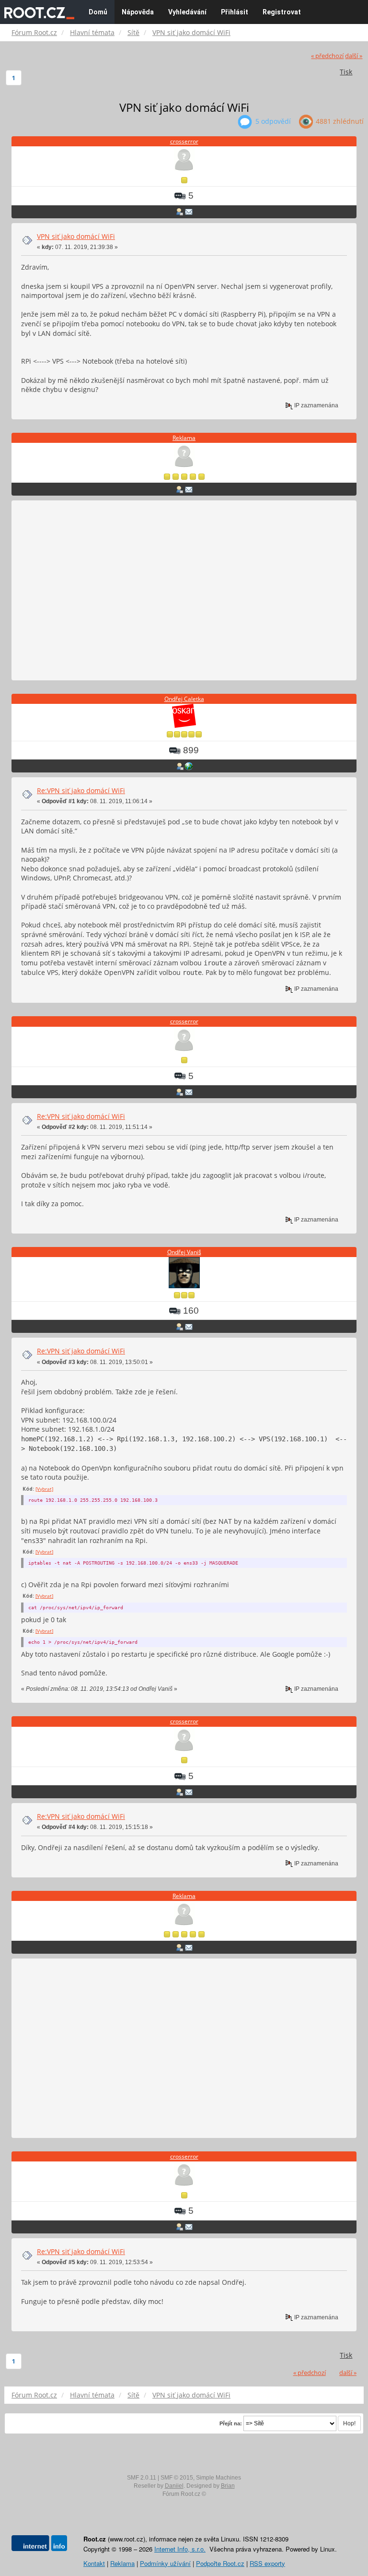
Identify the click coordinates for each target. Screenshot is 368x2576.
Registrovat (282, 12)
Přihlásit (235, 12)
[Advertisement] (184, 591)
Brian (228, 2486)
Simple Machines (218, 2478)
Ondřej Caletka (184, 699)
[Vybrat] (44, 1489)
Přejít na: (231, 2423)
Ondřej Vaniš (184, 1252)
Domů (98, 12)
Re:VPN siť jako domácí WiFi (81, 790)
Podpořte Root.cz (220, 2563)
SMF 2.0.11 (142, 2478)
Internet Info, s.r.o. (180, 2549)
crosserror (184, 141)
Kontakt (94, 2563)
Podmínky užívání (165, 2563)
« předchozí (327, 56)
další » (354, 56)
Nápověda (138, 12)
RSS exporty (267, 2563)
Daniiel (174, 2486)
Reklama (184, 438)
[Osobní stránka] (189, 766)
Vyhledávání (187, 12)
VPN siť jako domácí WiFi (76, 236)
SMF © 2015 (177, 2478)
